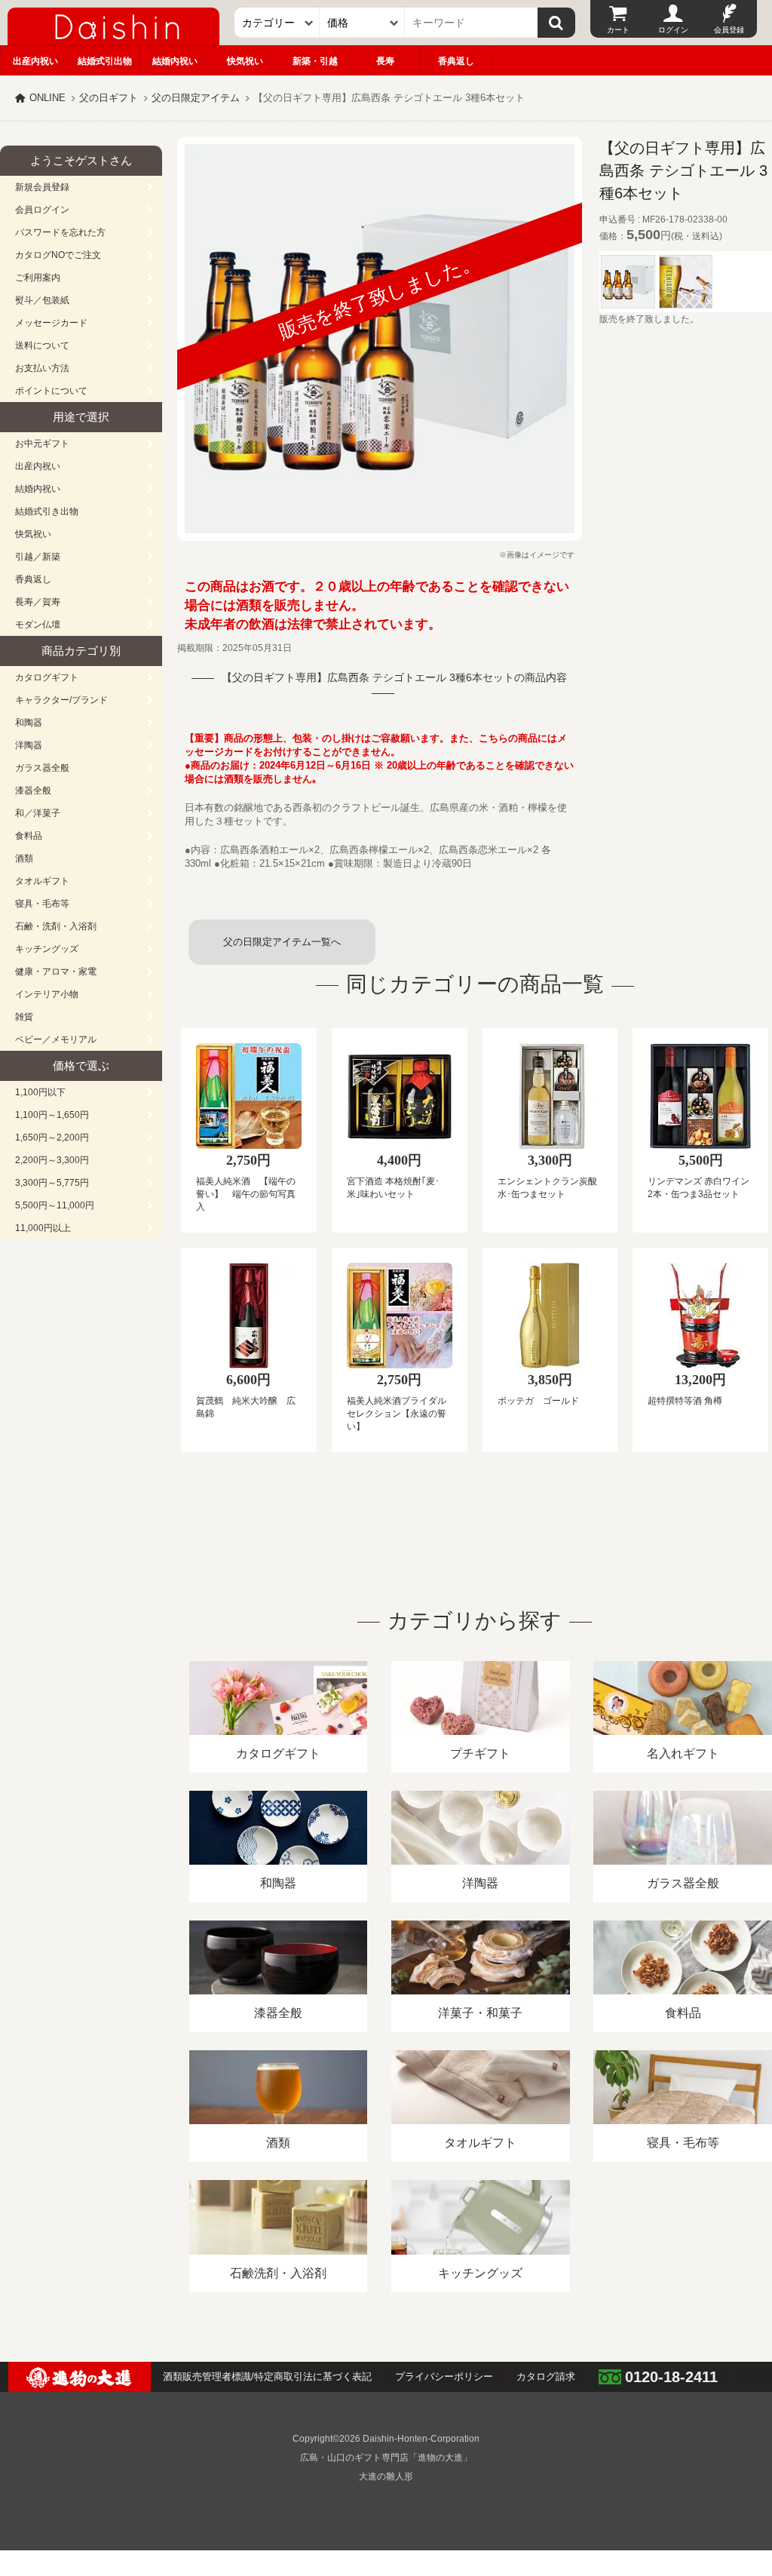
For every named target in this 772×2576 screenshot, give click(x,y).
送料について (42, 345)
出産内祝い (35, 61)
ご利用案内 (38, 278)
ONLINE (47, 98)
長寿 (385, 61)
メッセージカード (51, 323)
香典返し (456, 61)
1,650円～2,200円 (52, 1138)
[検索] (556, 23)
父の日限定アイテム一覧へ (282, 942)
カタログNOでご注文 (58, 255)
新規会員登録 (42, 187)
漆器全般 (33, 791)
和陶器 (29, 723)
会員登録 (729, 30)
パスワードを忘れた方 (60, 232)
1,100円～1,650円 (52, 1115)
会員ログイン (42, 210)
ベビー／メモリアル (56, 1039)
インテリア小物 (47, 994)
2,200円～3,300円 (52, 1160)
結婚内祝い (175, 61)
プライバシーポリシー (444, 2376)
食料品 (29, 836)
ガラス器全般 (42, 768)
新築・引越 (315, 61)
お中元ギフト (42, 444)
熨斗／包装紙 (42, 300)
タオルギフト (42, 881)
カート (618, 30)
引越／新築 (38, 557)
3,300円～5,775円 (52, 1183)
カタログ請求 (546, 2376)
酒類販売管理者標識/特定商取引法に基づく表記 (267, 2376)
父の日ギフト (109, 98)
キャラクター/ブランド (61, 700)
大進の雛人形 (386, 2476)
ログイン (673, 30)
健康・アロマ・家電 (56, 972)
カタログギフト (47, 677)
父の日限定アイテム (196, 98)
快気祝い (245, 61)
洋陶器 (29, 745)
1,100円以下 (40, 1092)
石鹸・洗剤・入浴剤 (56, 926)
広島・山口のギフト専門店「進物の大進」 (386, 2458)
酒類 (24, 858)
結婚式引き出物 (47, 511)
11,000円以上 (43, 1228)
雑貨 (24, 1017)
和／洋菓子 (38, 813)
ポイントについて (51, 391)
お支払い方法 (42, 368)
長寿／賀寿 (38, 602)
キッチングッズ (47, 949)
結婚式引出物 (105, 61)
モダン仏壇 (38, 625)
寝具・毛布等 (42, 904)
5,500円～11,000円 (55, 1205)
